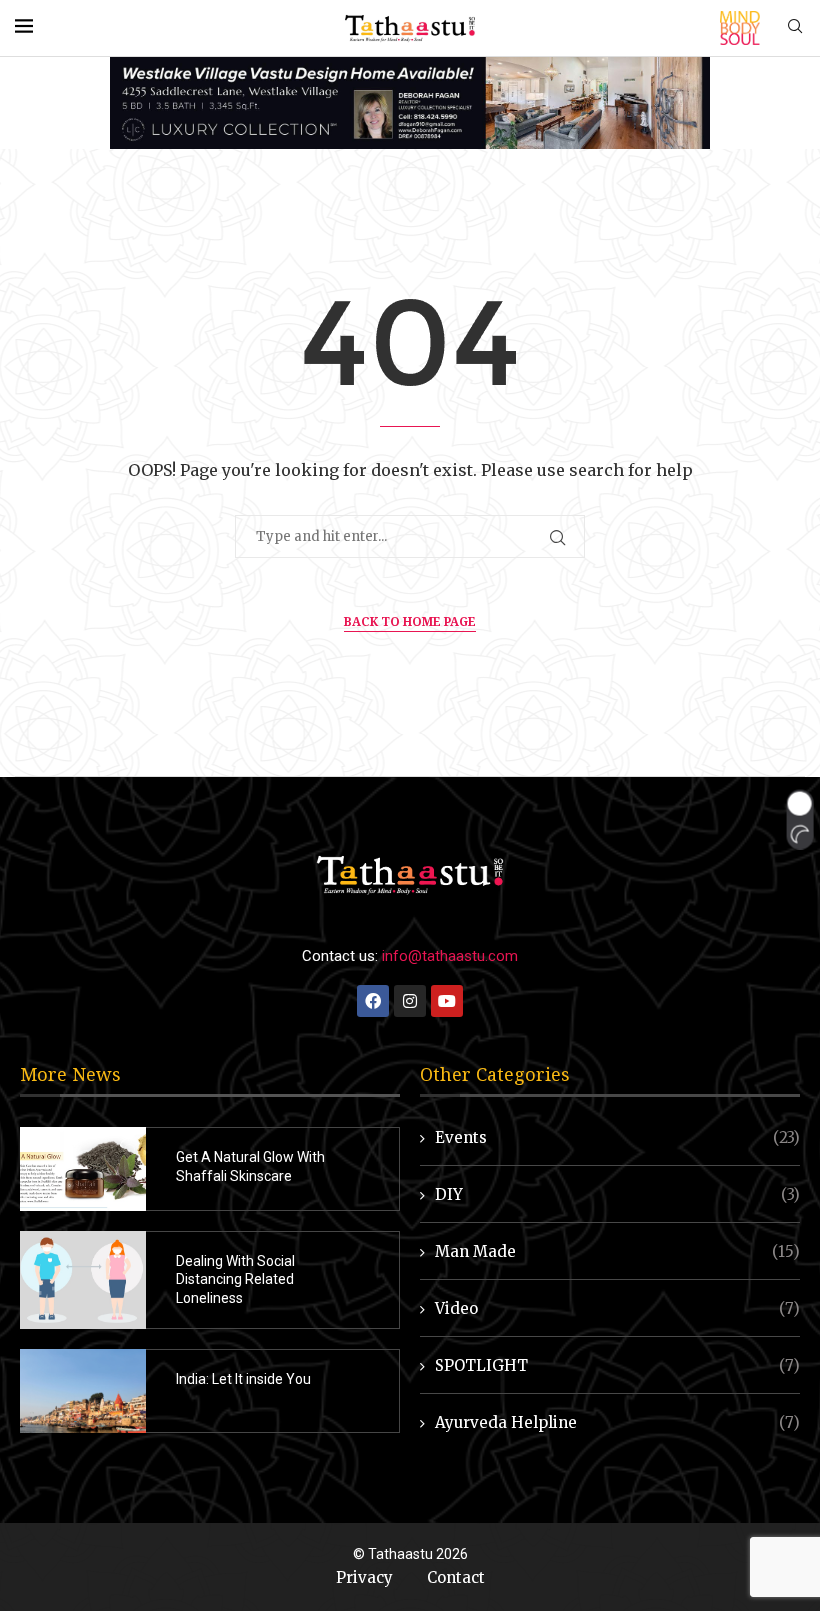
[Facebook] (373, 1001)
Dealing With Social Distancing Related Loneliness (235, 1280)
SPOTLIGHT (617, 1365)
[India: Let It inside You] (83, 1391)
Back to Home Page (410, 621)
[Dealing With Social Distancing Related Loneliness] (83, 1280)
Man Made (617, 1251)
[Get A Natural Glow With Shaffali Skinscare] (83, 1169)
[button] (799, 819)
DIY (617, 1194)
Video (617, 1308)
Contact (456, 1577)
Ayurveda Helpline (617, 1422)
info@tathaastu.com (450, 956)
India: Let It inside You (243, 1379)
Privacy (364, 1577)
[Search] (795, 28)
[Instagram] (410, 1001)
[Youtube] (447, 1001)
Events (617, 1137)
